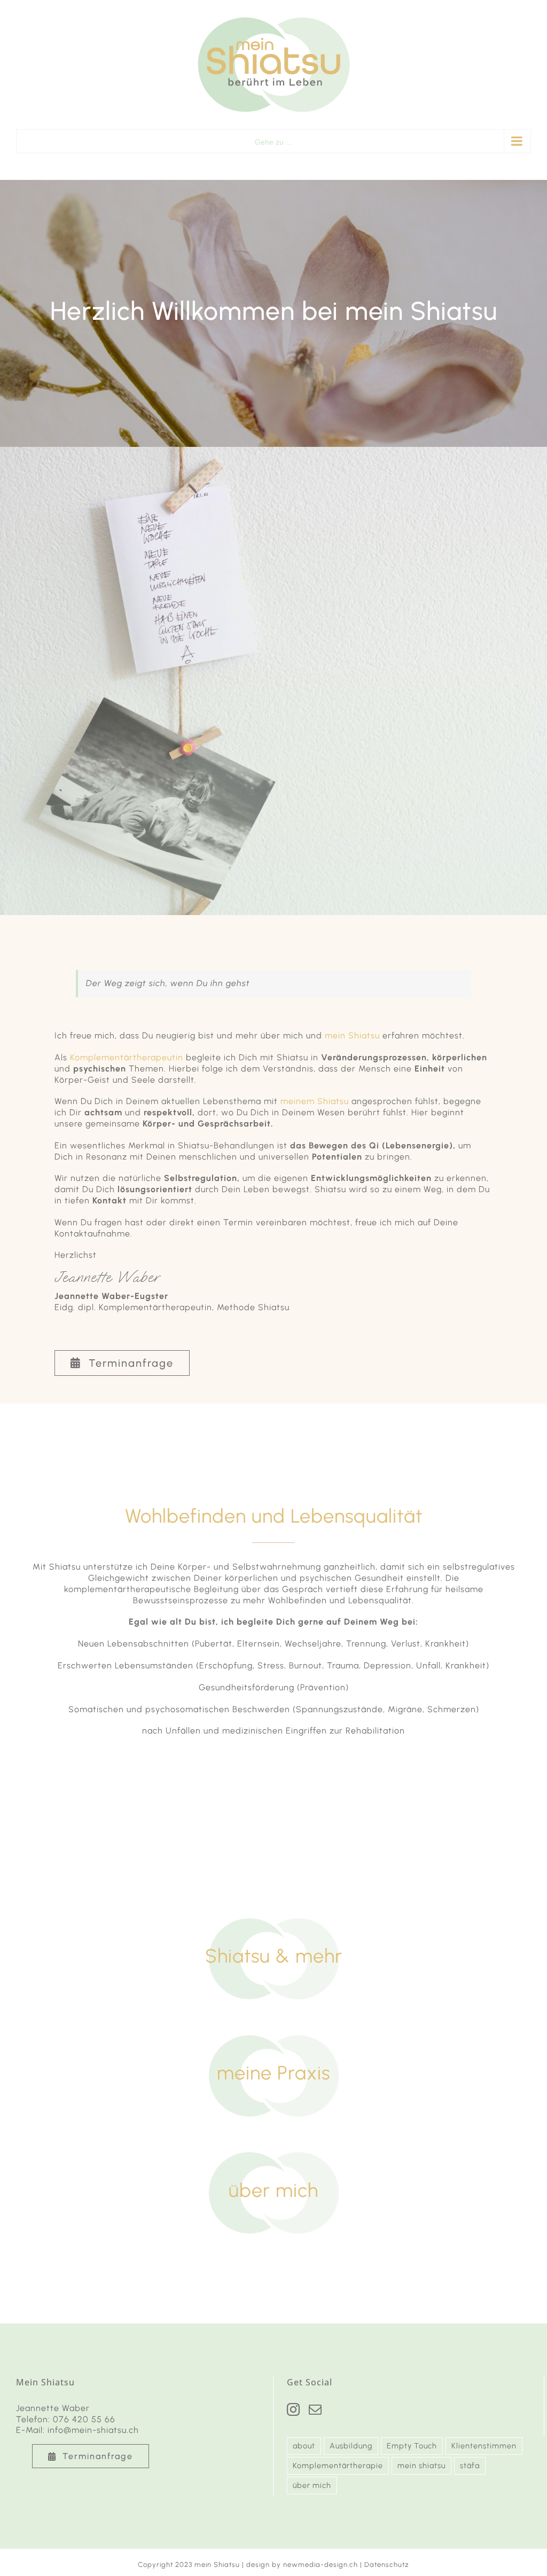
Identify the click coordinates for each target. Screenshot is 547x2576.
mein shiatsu (421, 2465)
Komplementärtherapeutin (127, 1057)
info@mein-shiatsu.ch (93, 2430)
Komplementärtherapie (338, 2465)
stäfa (470, 2465)
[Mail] (315, 2409)
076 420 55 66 (84, 2419)
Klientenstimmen (484, 2446)
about (304, 2446)
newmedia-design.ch (321, 2565)
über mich (312, 2485)
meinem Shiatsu (315, 1101)
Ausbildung (351, 2446)
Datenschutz (387, 2565)
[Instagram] (294, 2409)
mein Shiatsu (352, 1035)
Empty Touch (412, 2446)
